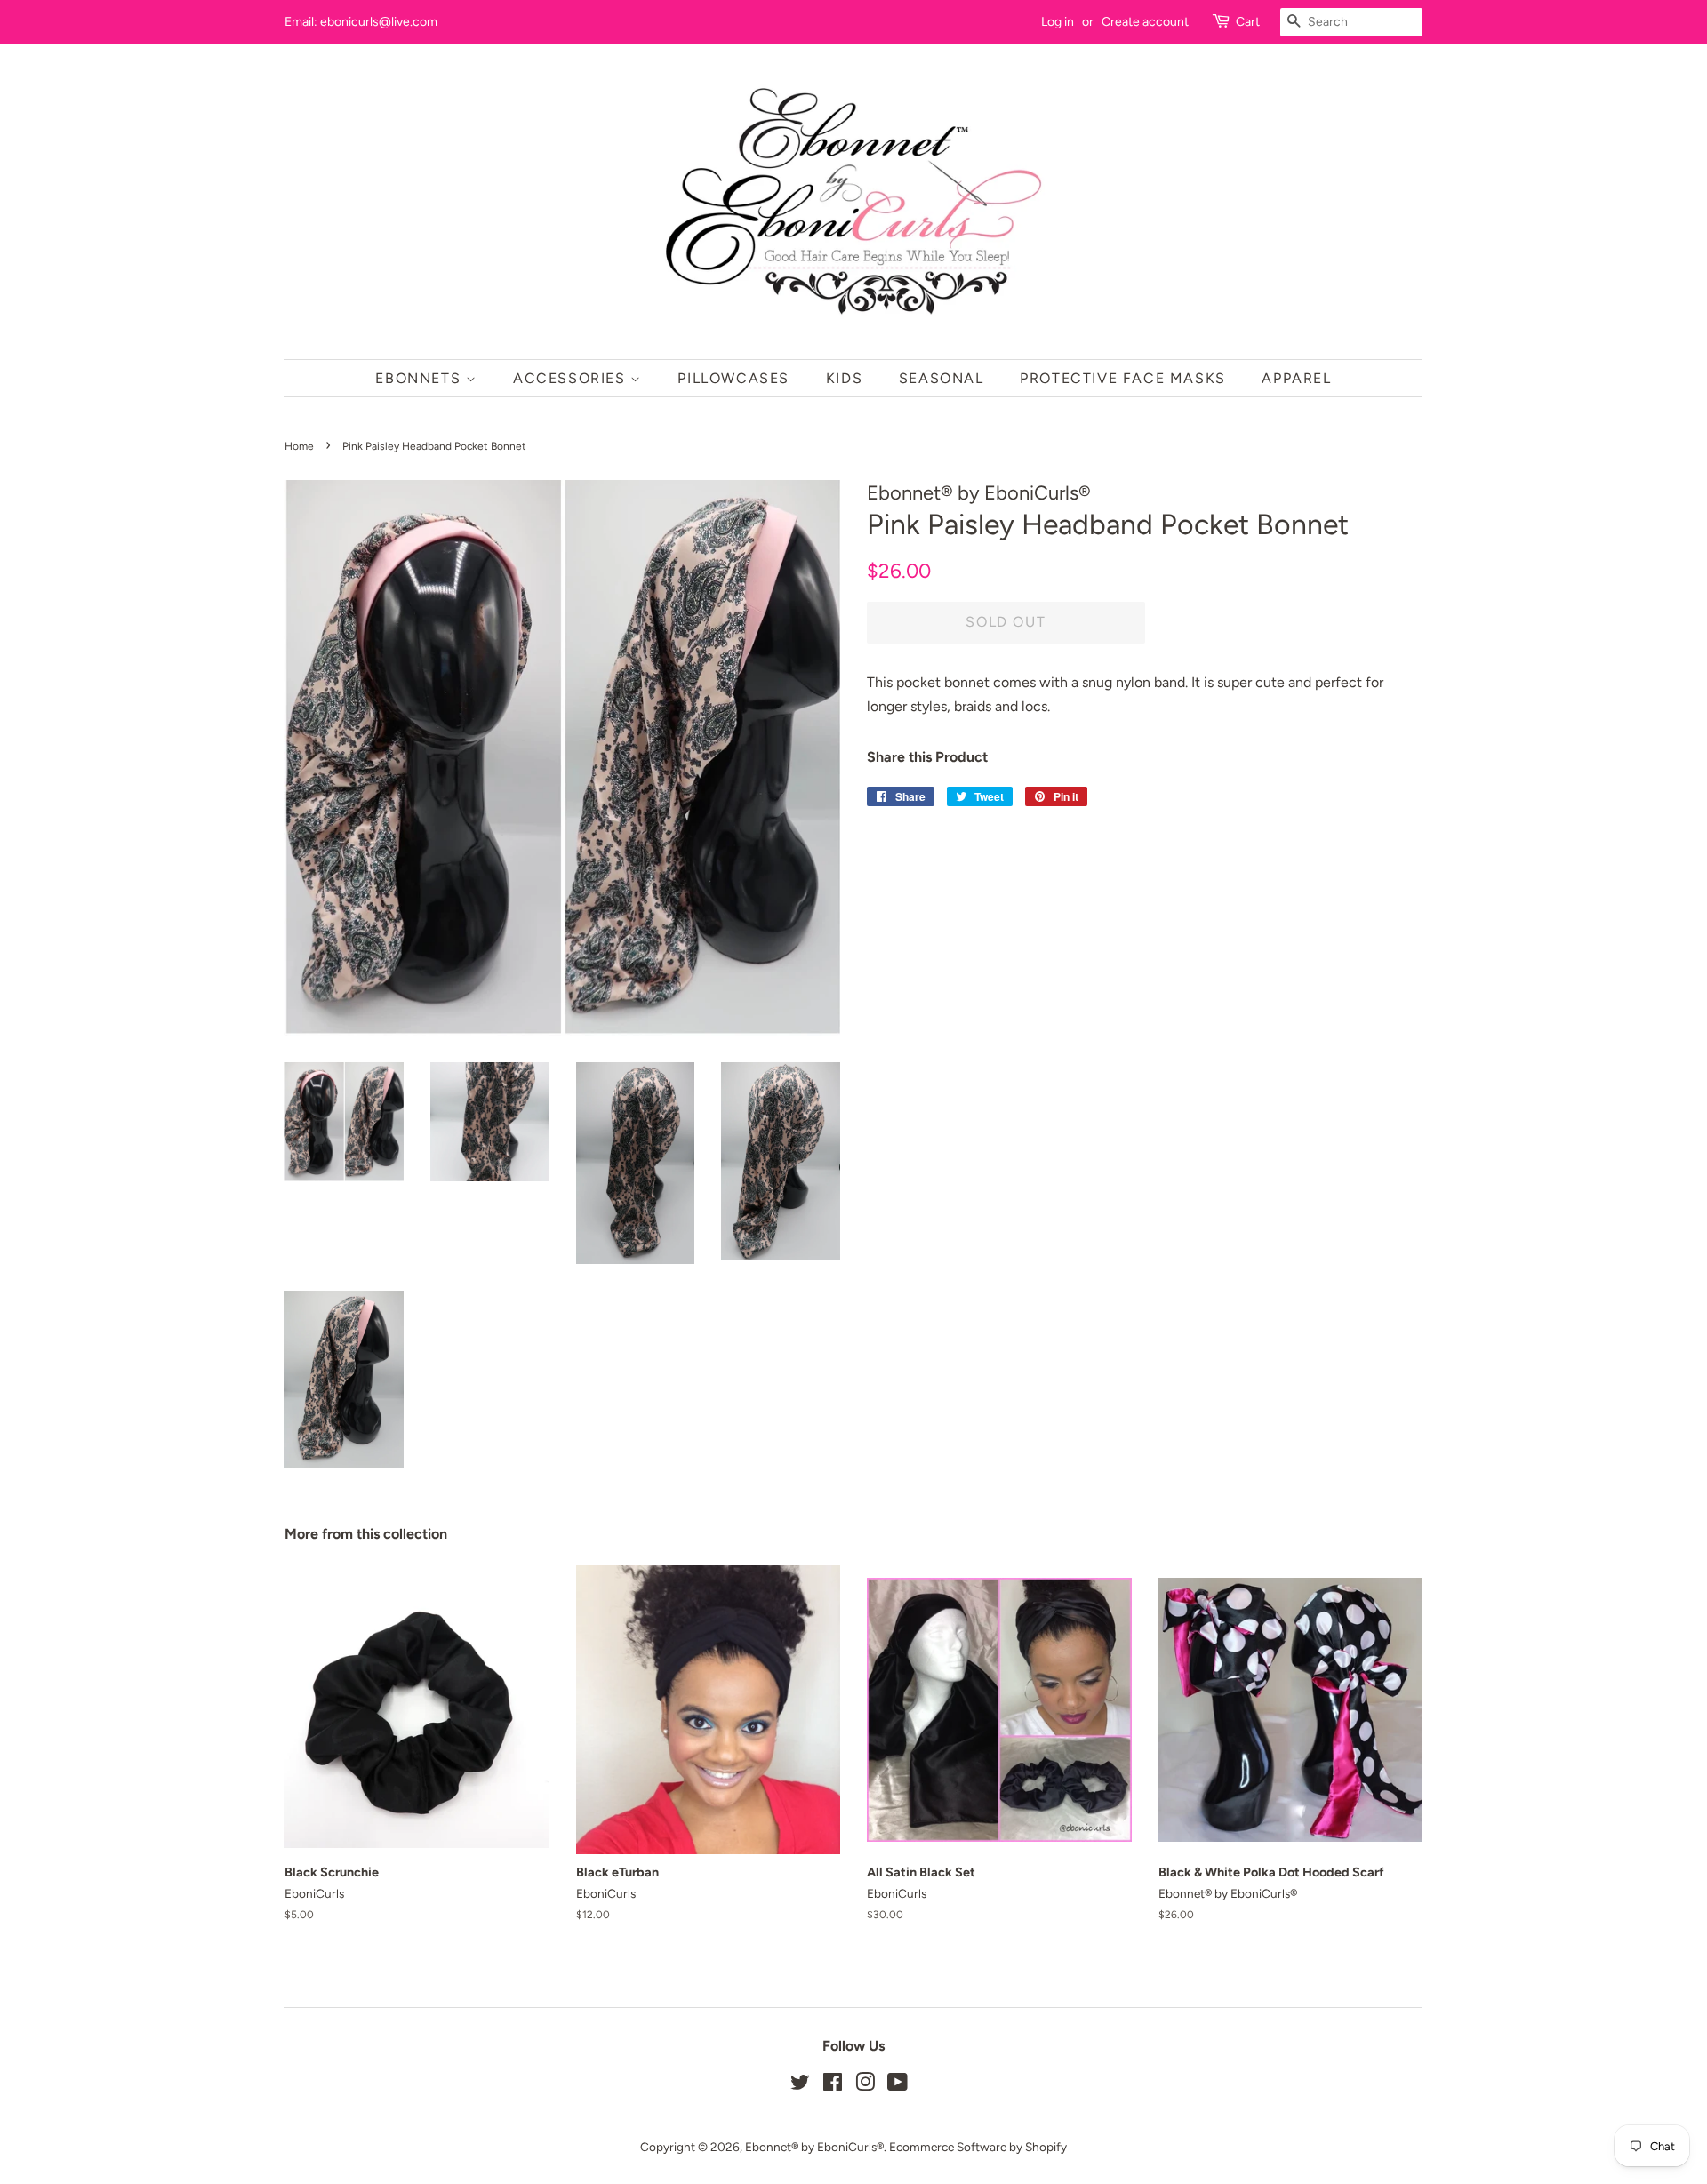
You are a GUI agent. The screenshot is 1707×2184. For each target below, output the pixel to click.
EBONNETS (420, 378)
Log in (1058, 22)
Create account (1145, 22)
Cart (1248, 22)
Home (299, 446)
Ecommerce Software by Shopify (978, 2147)
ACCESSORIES (572, 378)
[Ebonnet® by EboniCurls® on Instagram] (865, 2085)
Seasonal (942, 378)
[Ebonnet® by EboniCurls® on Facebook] (833, 2085)
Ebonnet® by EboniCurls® (814, 2147)
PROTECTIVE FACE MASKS (1123, 378)
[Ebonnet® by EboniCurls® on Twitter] (800, 2085)
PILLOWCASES (733, 378)
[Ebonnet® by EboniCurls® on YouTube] (898, 2085)
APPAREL (1296, 378)
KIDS (844, 378)
